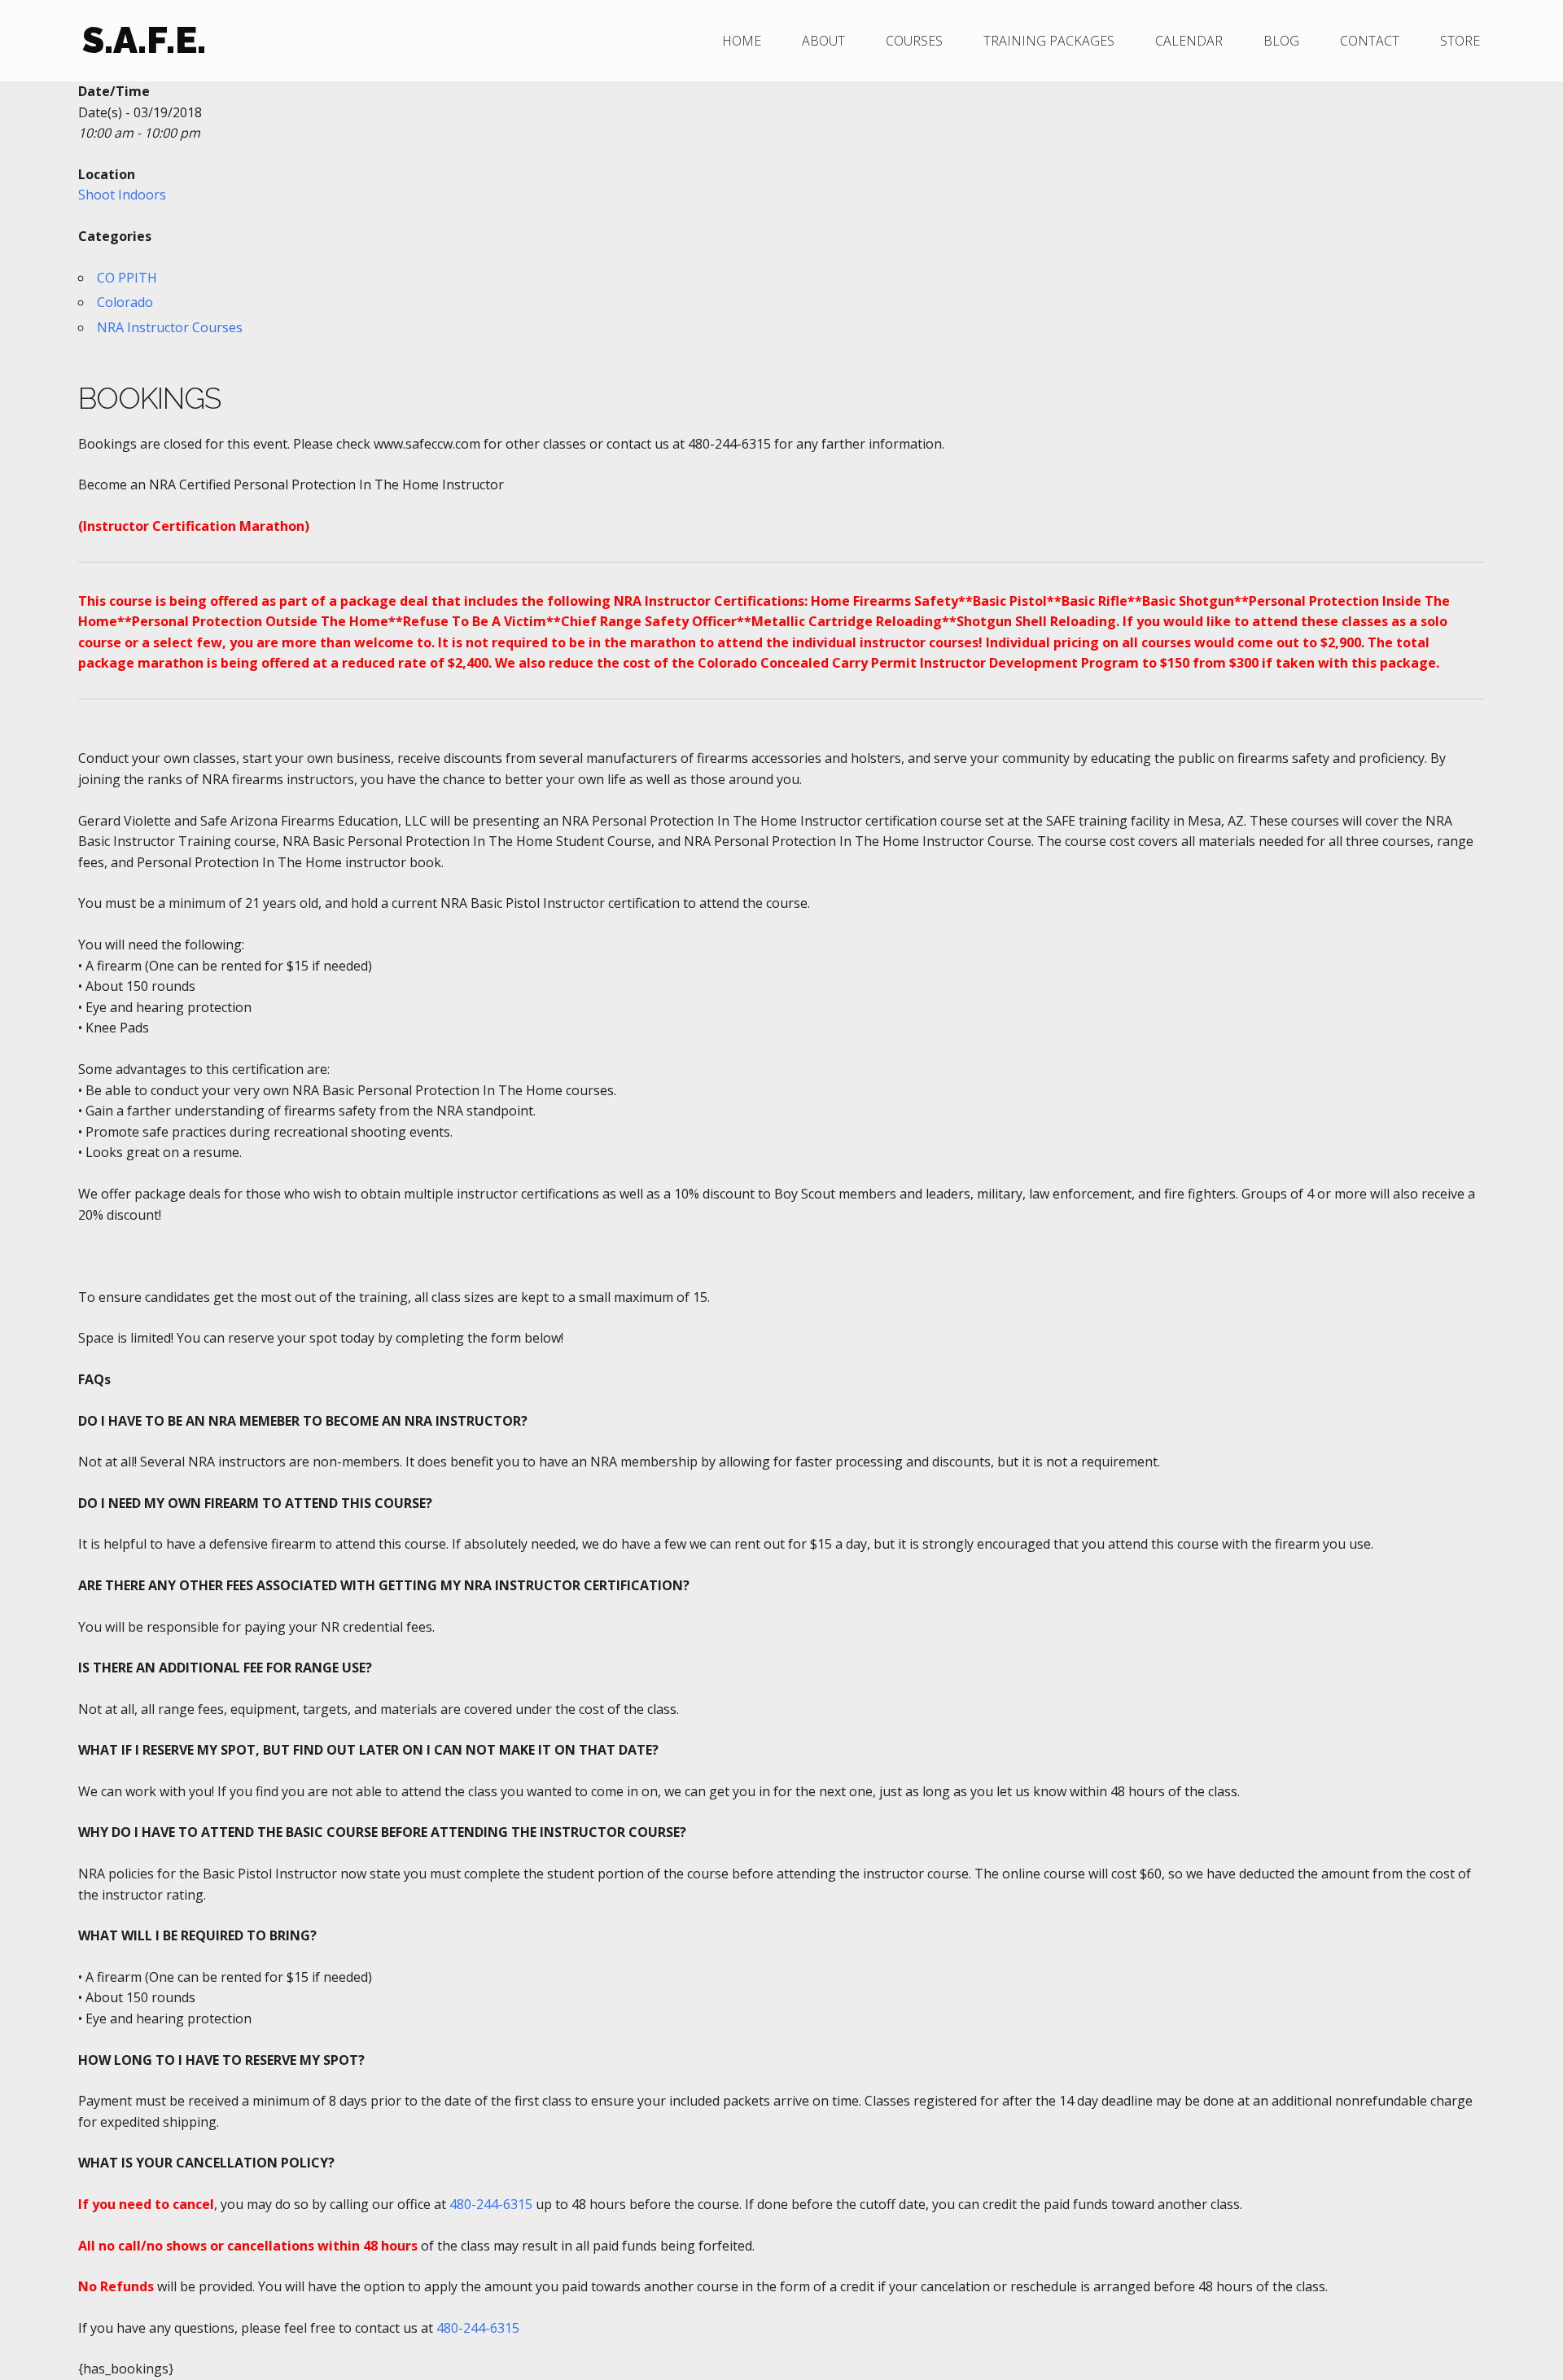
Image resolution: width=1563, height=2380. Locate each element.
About (823, 41)
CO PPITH (127, 278)
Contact (1370, 41)
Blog (1281, 41)
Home (742, 41)
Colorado (125, 302)
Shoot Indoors (122, 195)
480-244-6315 (491, 2204)
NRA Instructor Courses (170, 327)
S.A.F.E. (144, 40)
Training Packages (1049, 41)
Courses (914, 41)
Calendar (1189, 41)
